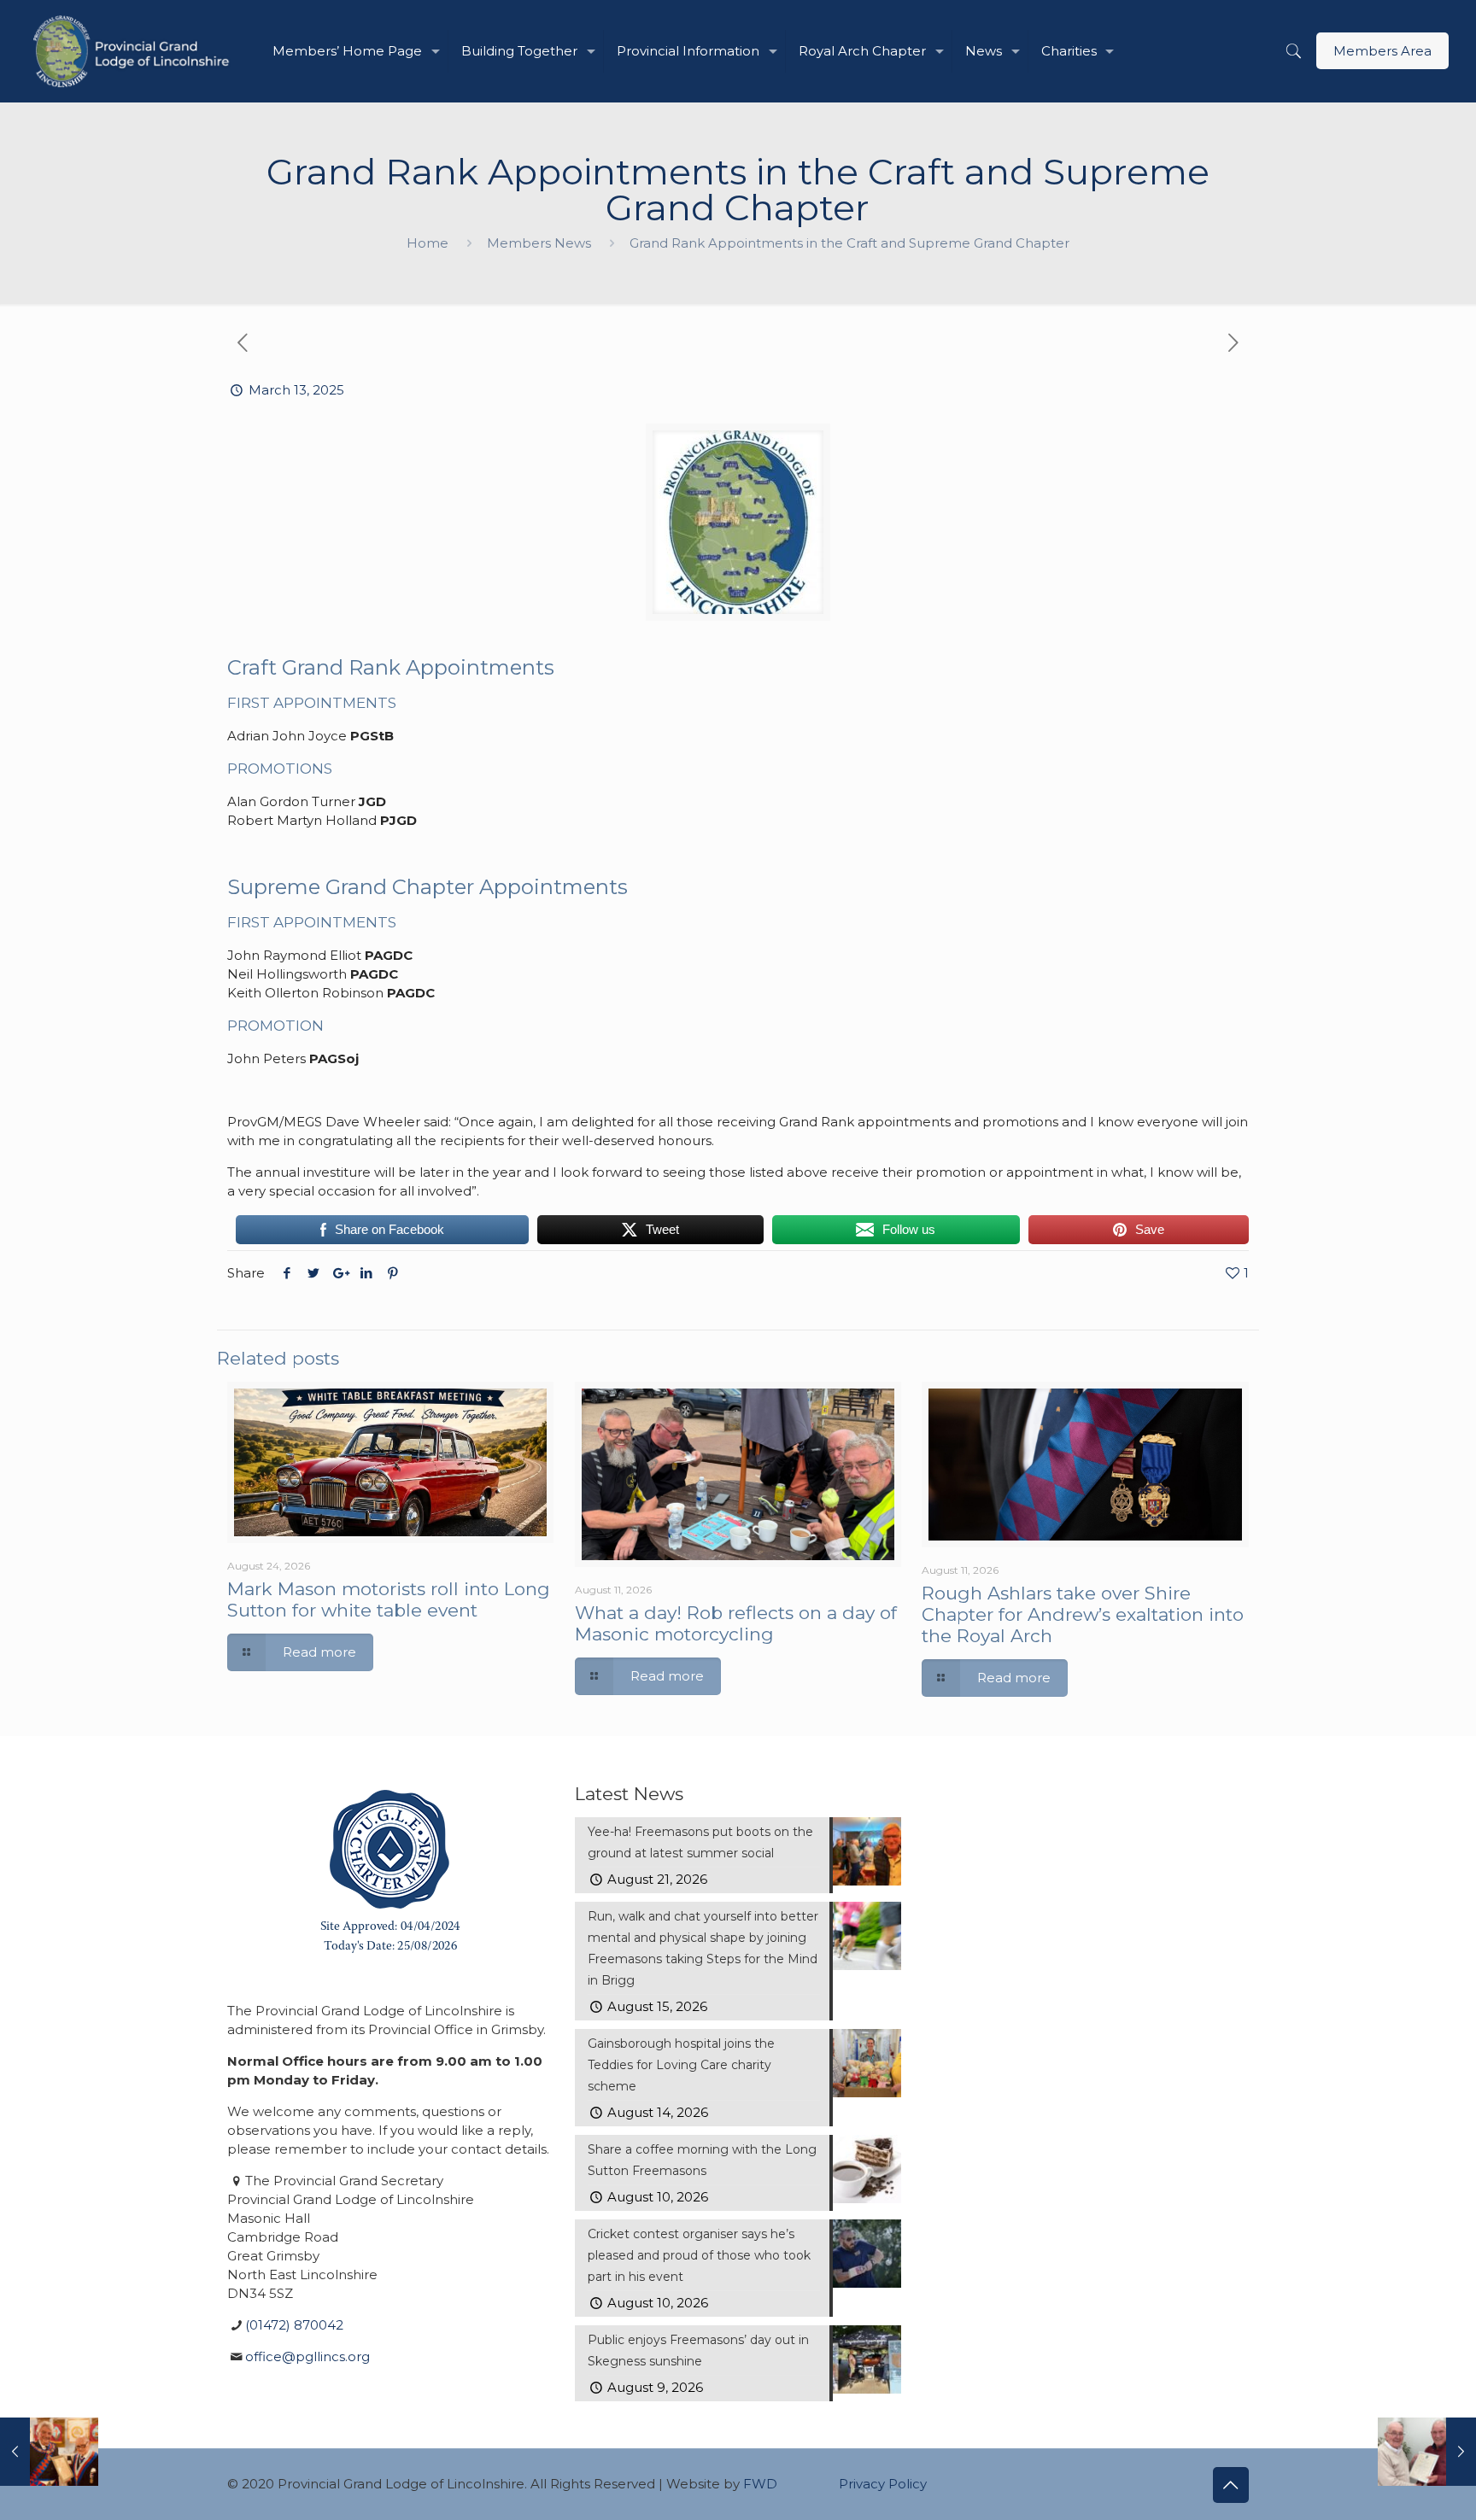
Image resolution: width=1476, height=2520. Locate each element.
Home (428, 243)
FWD (760, 2484)
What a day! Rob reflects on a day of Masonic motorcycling (736, 1623)
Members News (539, 243)
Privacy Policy (883, 2484)
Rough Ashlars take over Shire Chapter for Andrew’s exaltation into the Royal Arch (1083, 1614)
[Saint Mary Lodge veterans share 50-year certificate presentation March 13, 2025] (1427, 2452)
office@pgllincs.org (307, 2356)
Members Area (1382, 51)
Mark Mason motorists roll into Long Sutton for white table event (389, 1599)
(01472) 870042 (294, 2325)
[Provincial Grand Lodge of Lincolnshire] (134, 51)
